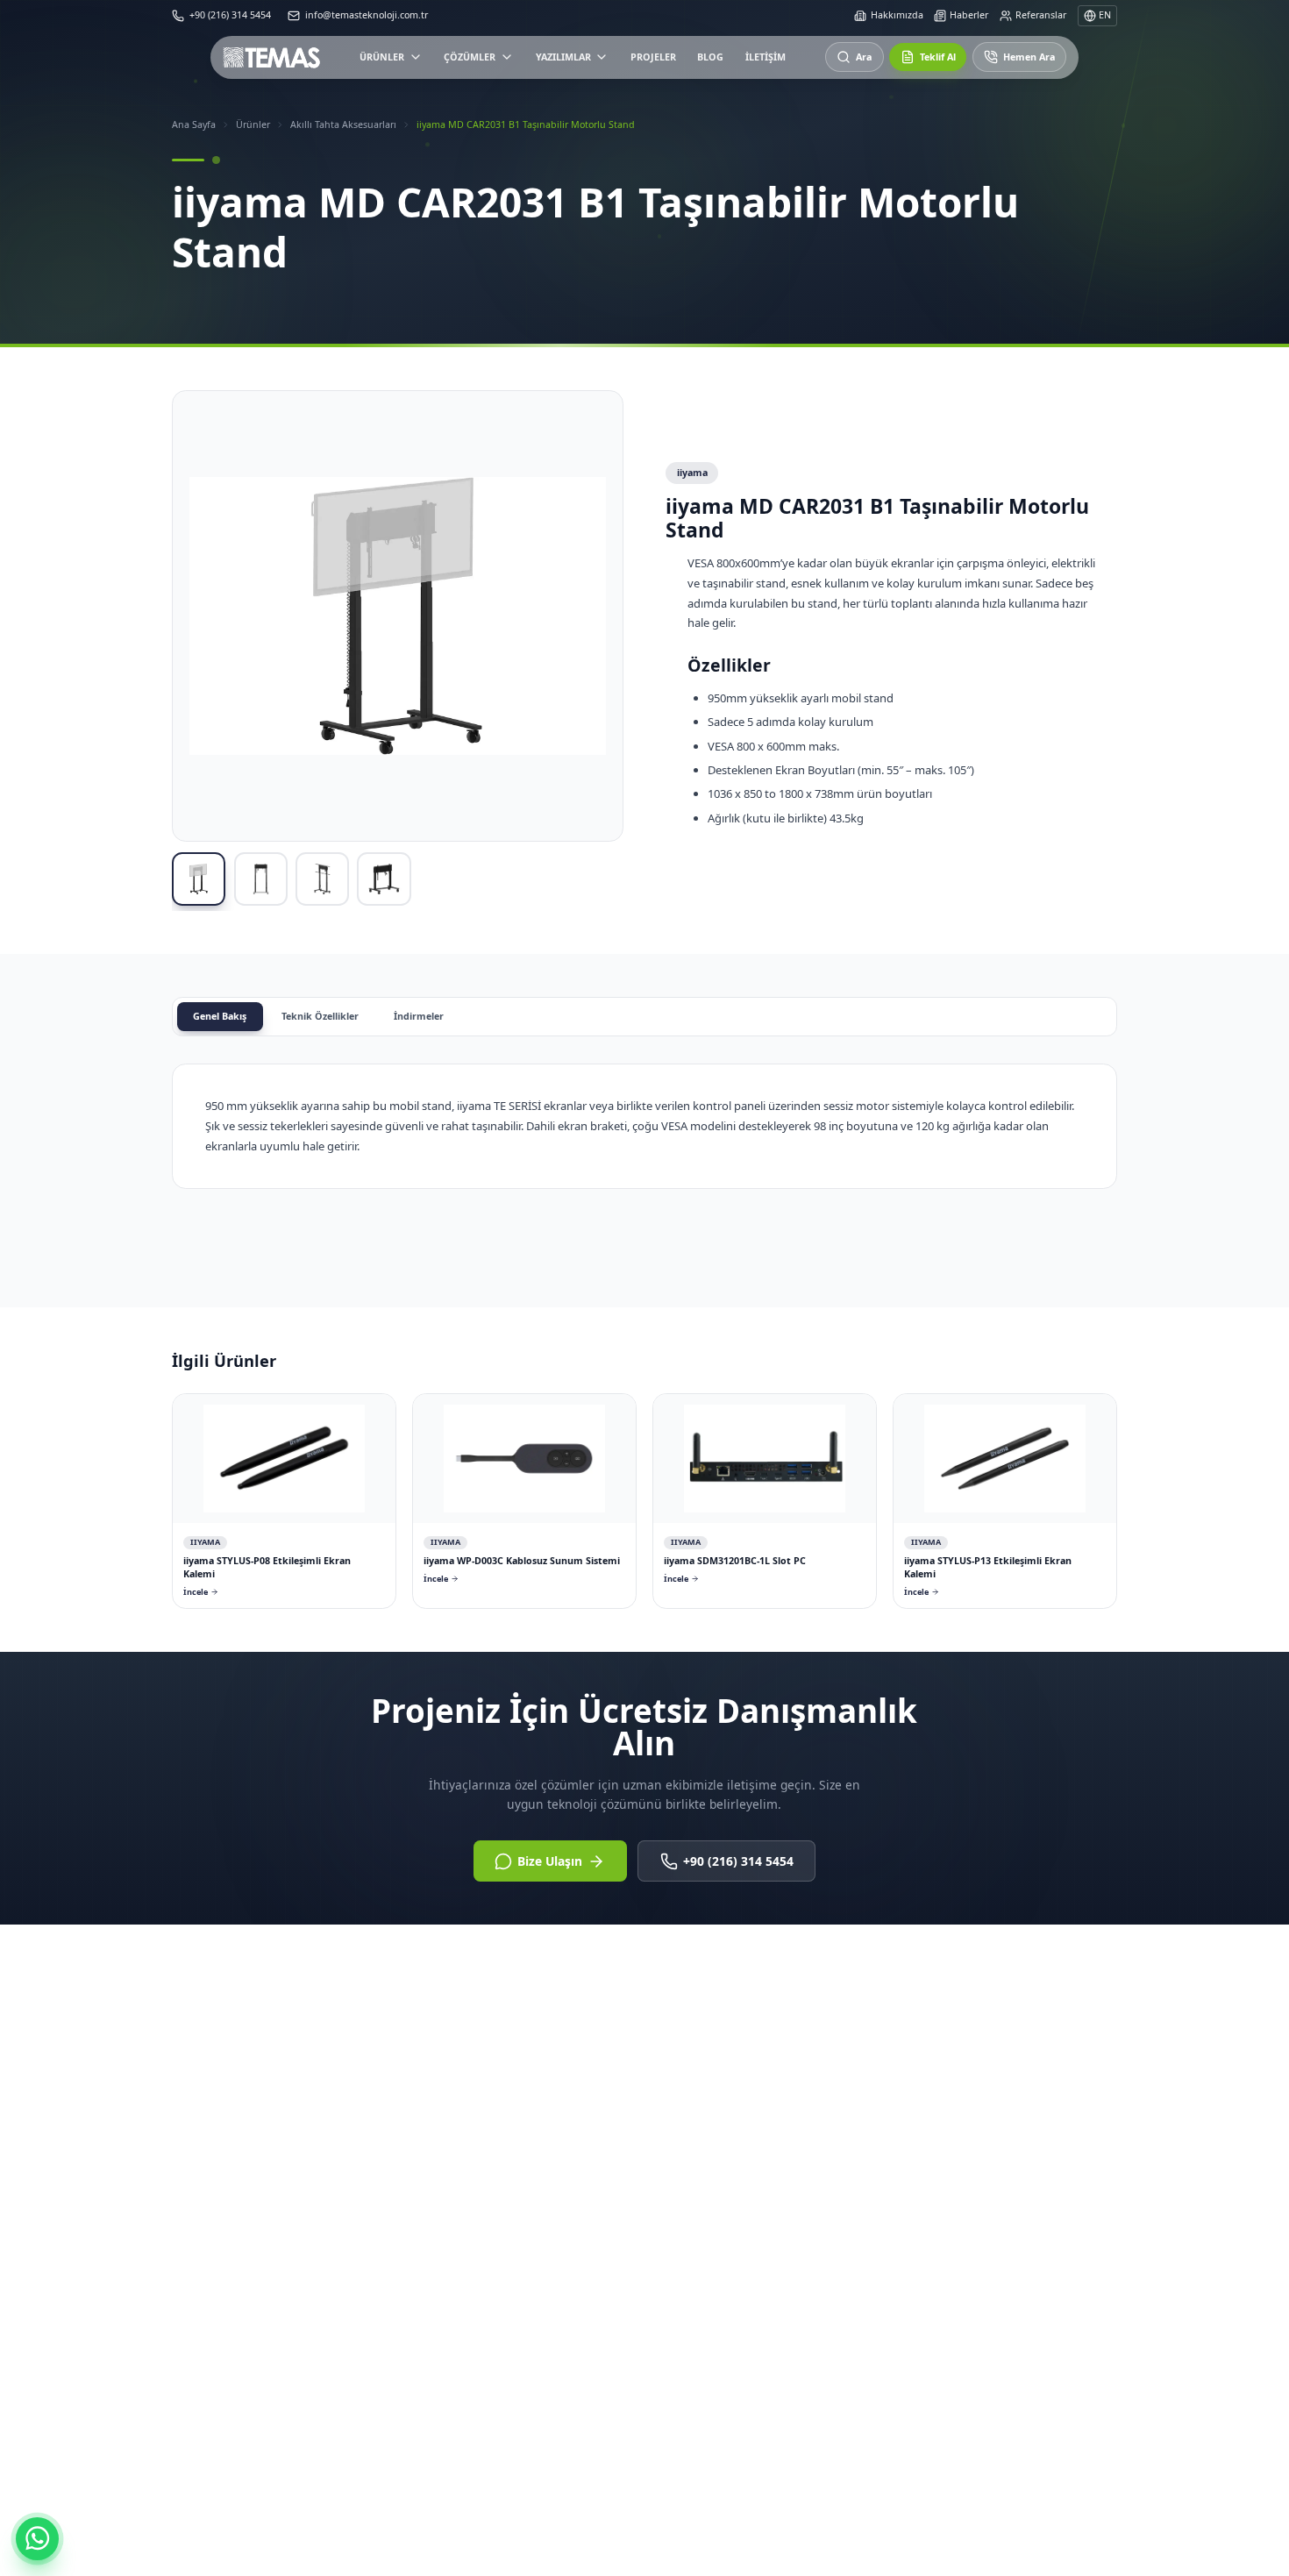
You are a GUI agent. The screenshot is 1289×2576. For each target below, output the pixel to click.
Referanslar (1041, 15)
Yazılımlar (563, 60)
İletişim (766, 60)
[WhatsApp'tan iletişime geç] (37, 2539)
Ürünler (382, 60)
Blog (710, 60)
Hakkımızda (897, 15)
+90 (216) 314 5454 (738, 1861)
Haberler (969, 15)
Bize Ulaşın (550, 1861)
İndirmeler (419, 1016)
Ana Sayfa (194, 125)
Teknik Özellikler (320, 1016)
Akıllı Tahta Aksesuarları (343, 125)
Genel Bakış (220, 1016)
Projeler (653, 60)
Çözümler (470, 60)
